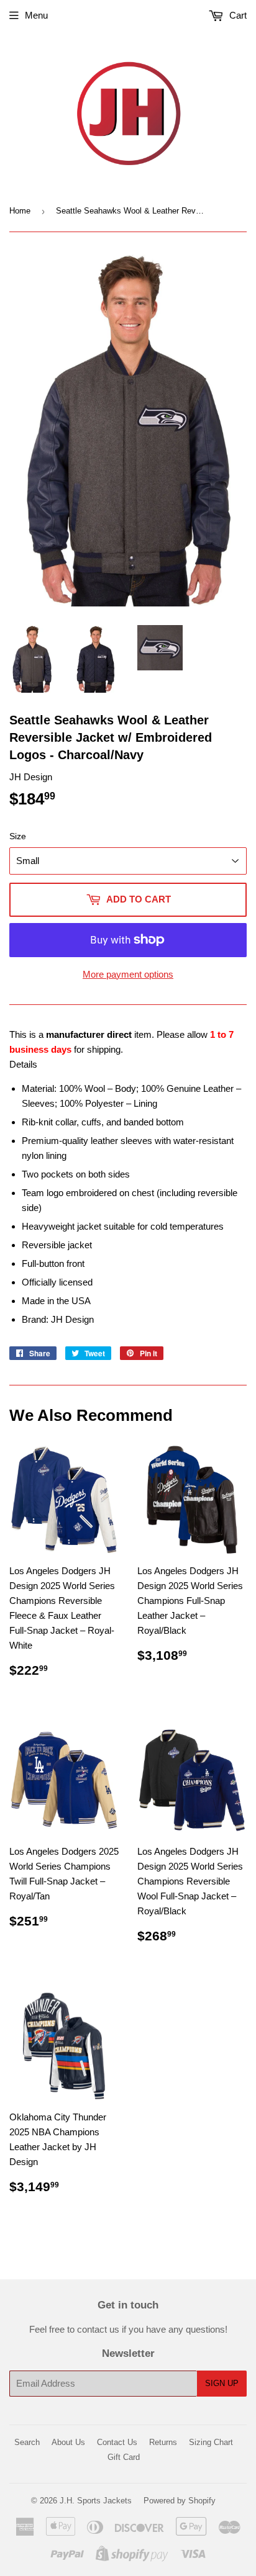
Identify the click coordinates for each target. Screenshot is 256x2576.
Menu (36, 15)
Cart (237, 15)
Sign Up (222, 2383)
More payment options (128, 974)
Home (20, 211)
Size (18, 836)
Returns (163, 2442)
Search (27, 2442)
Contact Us (117, 2442)
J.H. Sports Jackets (96, 2501)
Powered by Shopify (180, 2501)
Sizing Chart (211, 2442)
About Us (68, 2442)
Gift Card (124, 2457)
